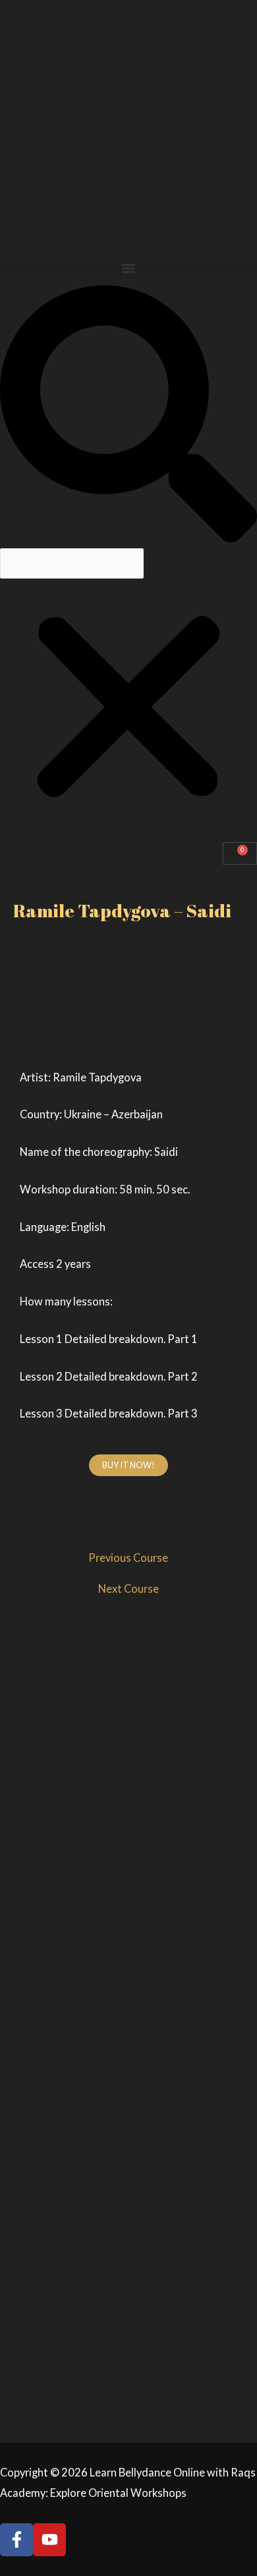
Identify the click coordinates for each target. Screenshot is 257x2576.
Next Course (128, 1589)
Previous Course (128, 1558)
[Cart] (240, 854)
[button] (128, 268)
